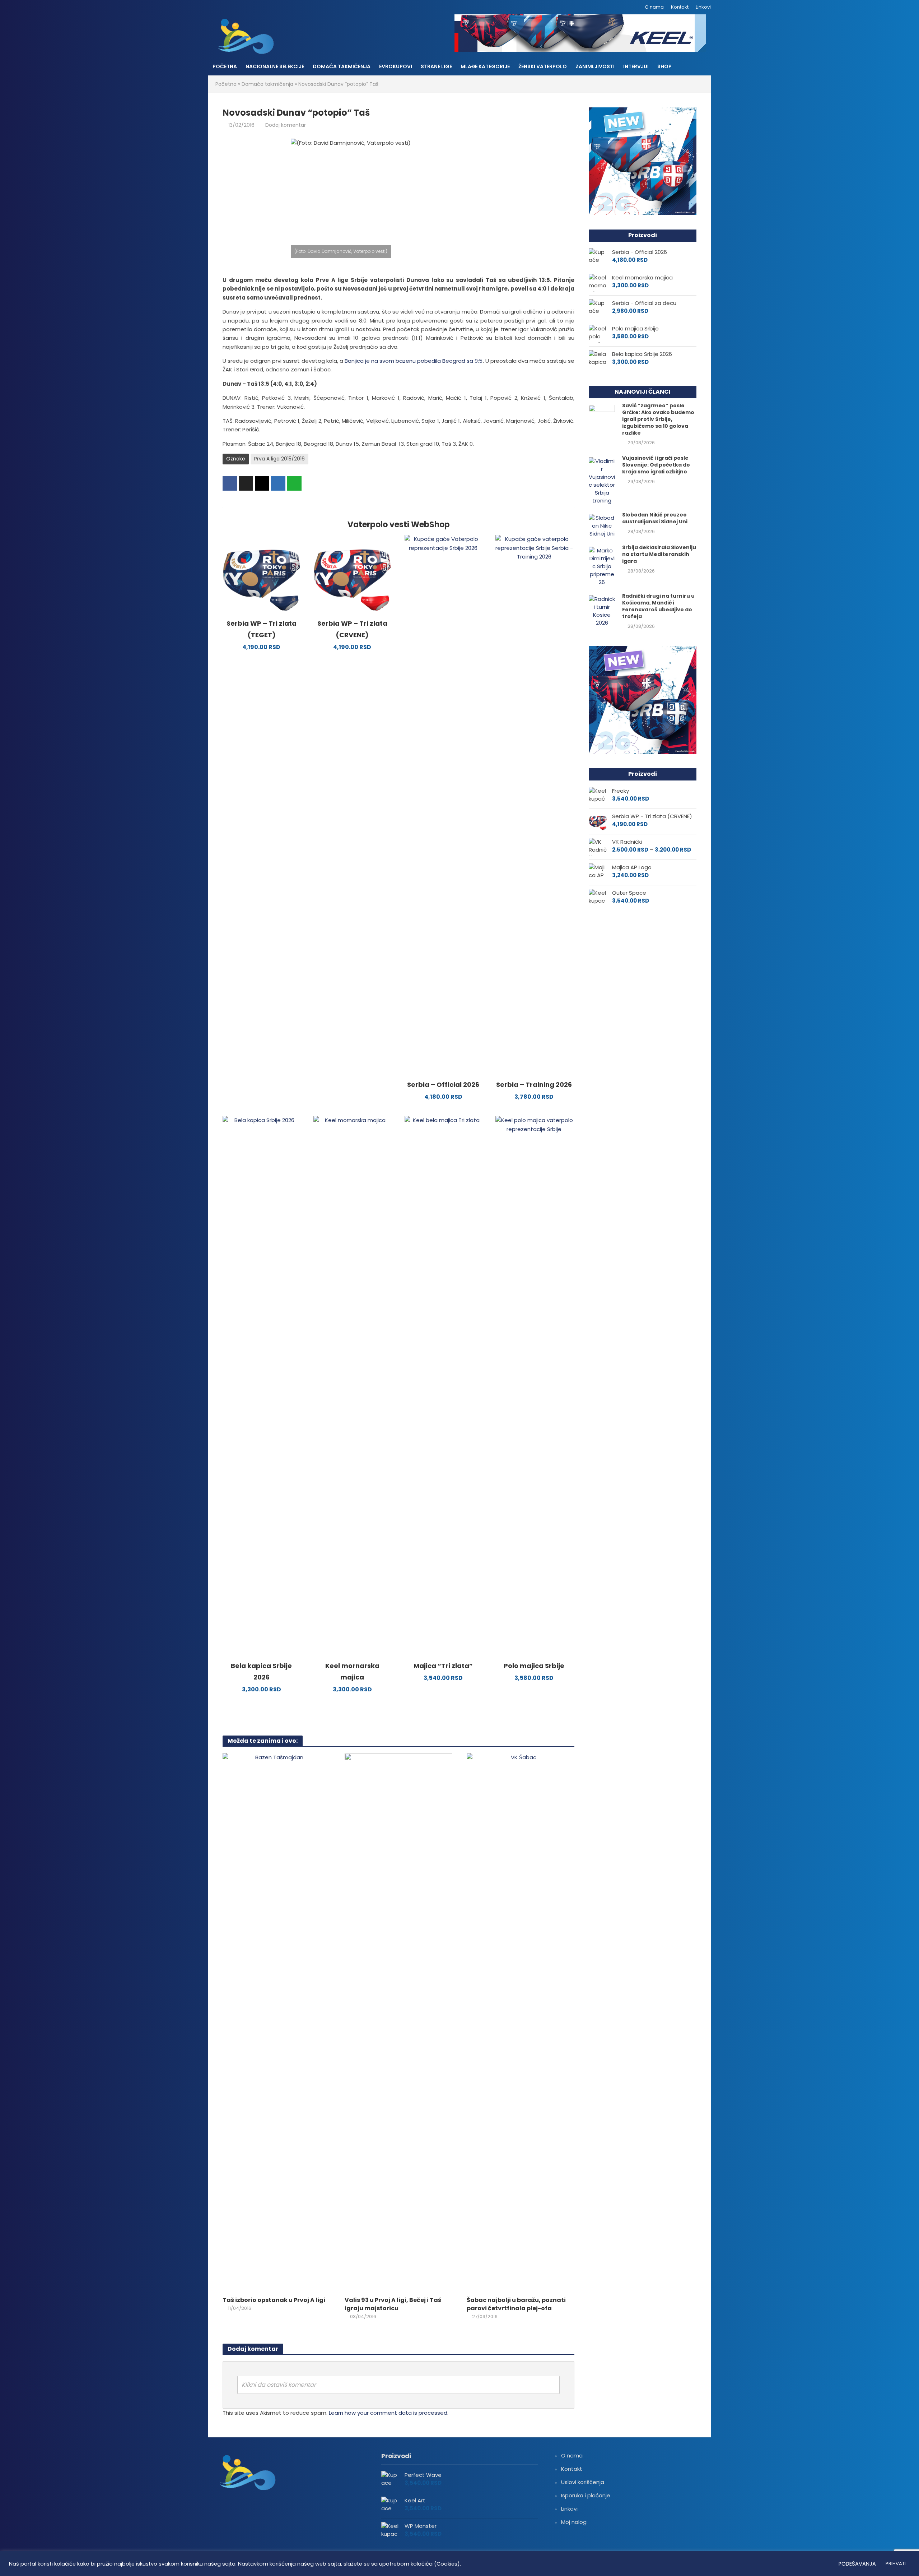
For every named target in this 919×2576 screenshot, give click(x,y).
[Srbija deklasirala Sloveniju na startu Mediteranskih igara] (602, 566)
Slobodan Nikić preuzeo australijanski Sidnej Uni (655, 518)
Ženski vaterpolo (543, 66)
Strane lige (436, 66)
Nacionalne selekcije (275, 66)
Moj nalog (574, 2522)
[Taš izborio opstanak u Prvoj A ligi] (276, 2022)
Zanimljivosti (595, 66)
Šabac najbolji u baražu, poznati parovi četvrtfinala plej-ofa (516, 2304)
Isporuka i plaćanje (586, 2495)
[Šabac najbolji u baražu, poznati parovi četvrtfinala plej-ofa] (521, 2022)
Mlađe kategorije (485, 66)
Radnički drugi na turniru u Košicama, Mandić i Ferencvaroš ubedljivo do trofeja (658, 606)
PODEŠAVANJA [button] (857, 2564)
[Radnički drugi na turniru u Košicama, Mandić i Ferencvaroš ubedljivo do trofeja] (602, 610)
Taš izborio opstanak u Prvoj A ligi (274, 2300)
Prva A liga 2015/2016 (279, 459)
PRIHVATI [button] (896, 2564)
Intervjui (636, 66)
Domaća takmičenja (342, 66)
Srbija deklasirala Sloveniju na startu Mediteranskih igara (659, 554)
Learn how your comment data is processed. (389, 2413)
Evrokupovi (396, 66)
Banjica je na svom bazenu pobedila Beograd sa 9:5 (414, 361)
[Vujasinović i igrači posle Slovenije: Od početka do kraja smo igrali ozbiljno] (602, 480)
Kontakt (680, 7)
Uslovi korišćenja (583, 2482)
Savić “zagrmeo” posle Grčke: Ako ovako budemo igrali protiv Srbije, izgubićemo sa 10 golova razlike (658, 419)
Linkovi (703, 7)
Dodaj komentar (286, 125)
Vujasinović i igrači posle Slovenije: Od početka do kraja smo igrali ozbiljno (656, 465)
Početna (225, 66)
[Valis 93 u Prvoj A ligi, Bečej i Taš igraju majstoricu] (398, 2022)
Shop (664, 66)
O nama (654, 7)
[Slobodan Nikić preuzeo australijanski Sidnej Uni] (602, 525)
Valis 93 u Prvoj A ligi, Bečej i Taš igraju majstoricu (393, 2304)
